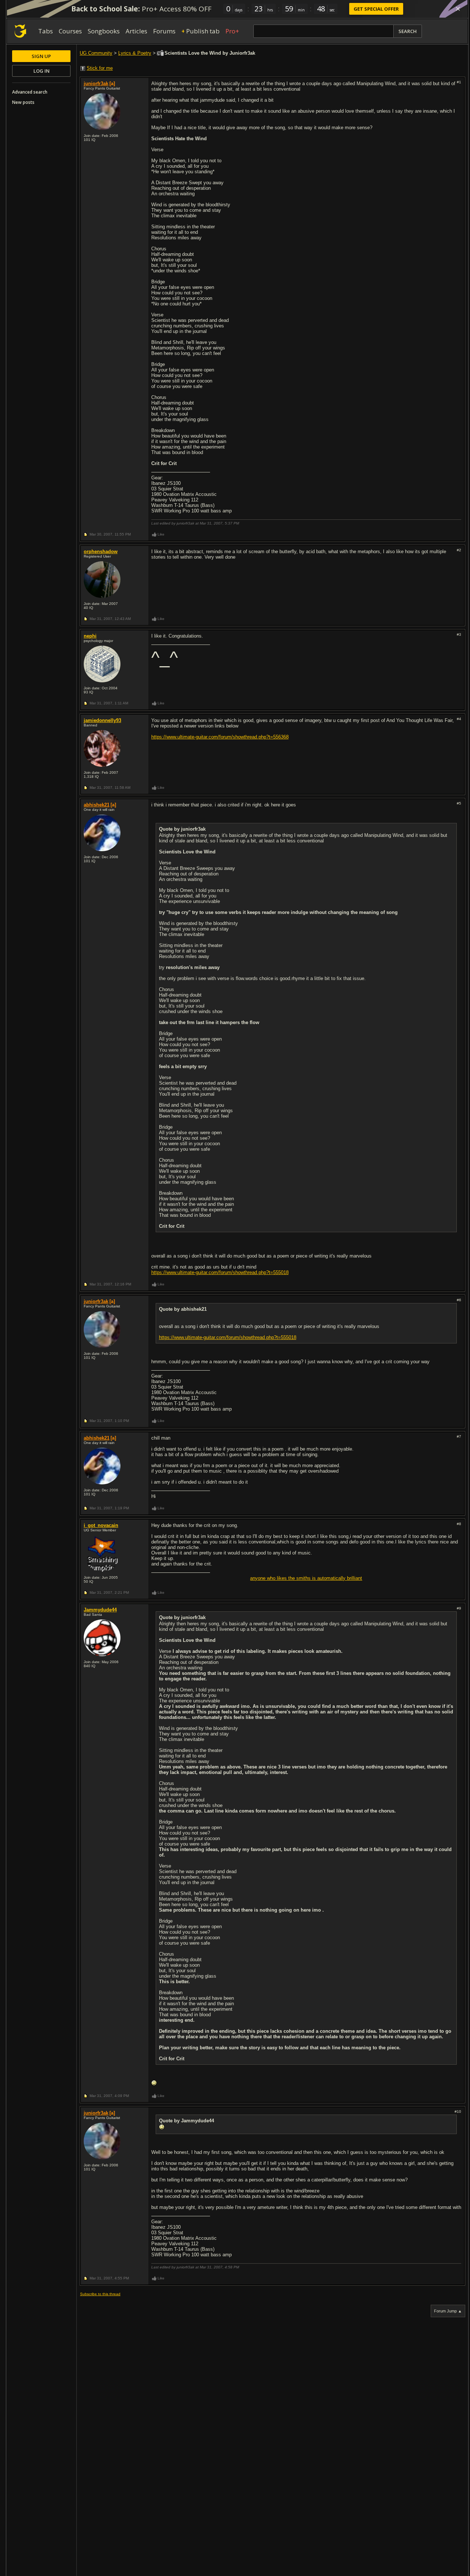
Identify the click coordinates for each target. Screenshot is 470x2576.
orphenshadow (101, 552)
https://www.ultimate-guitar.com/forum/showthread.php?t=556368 (220, 737)
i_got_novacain (101, 1525)
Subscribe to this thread (100, 2294)
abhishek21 (97, 805)
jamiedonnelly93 (102, 720)
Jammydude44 (100, 1610)
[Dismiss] (458, 9)
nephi (90, 636)
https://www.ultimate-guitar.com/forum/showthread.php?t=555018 (220, 1272)
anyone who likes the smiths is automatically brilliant (306, 1578)
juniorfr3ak (96, 84)
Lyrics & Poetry (135, 53)
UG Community (96, 53)
